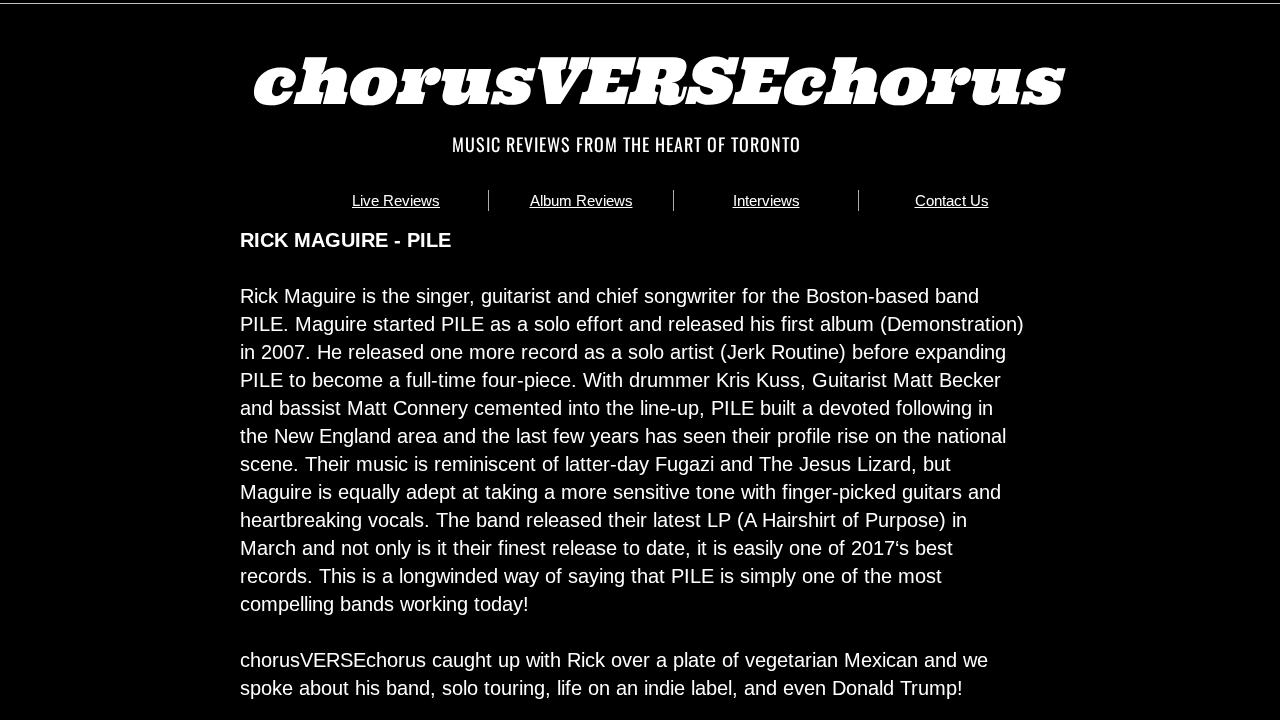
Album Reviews (581, 200)
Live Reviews (396, 200)
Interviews (766, 200)
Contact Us (952, 200)
